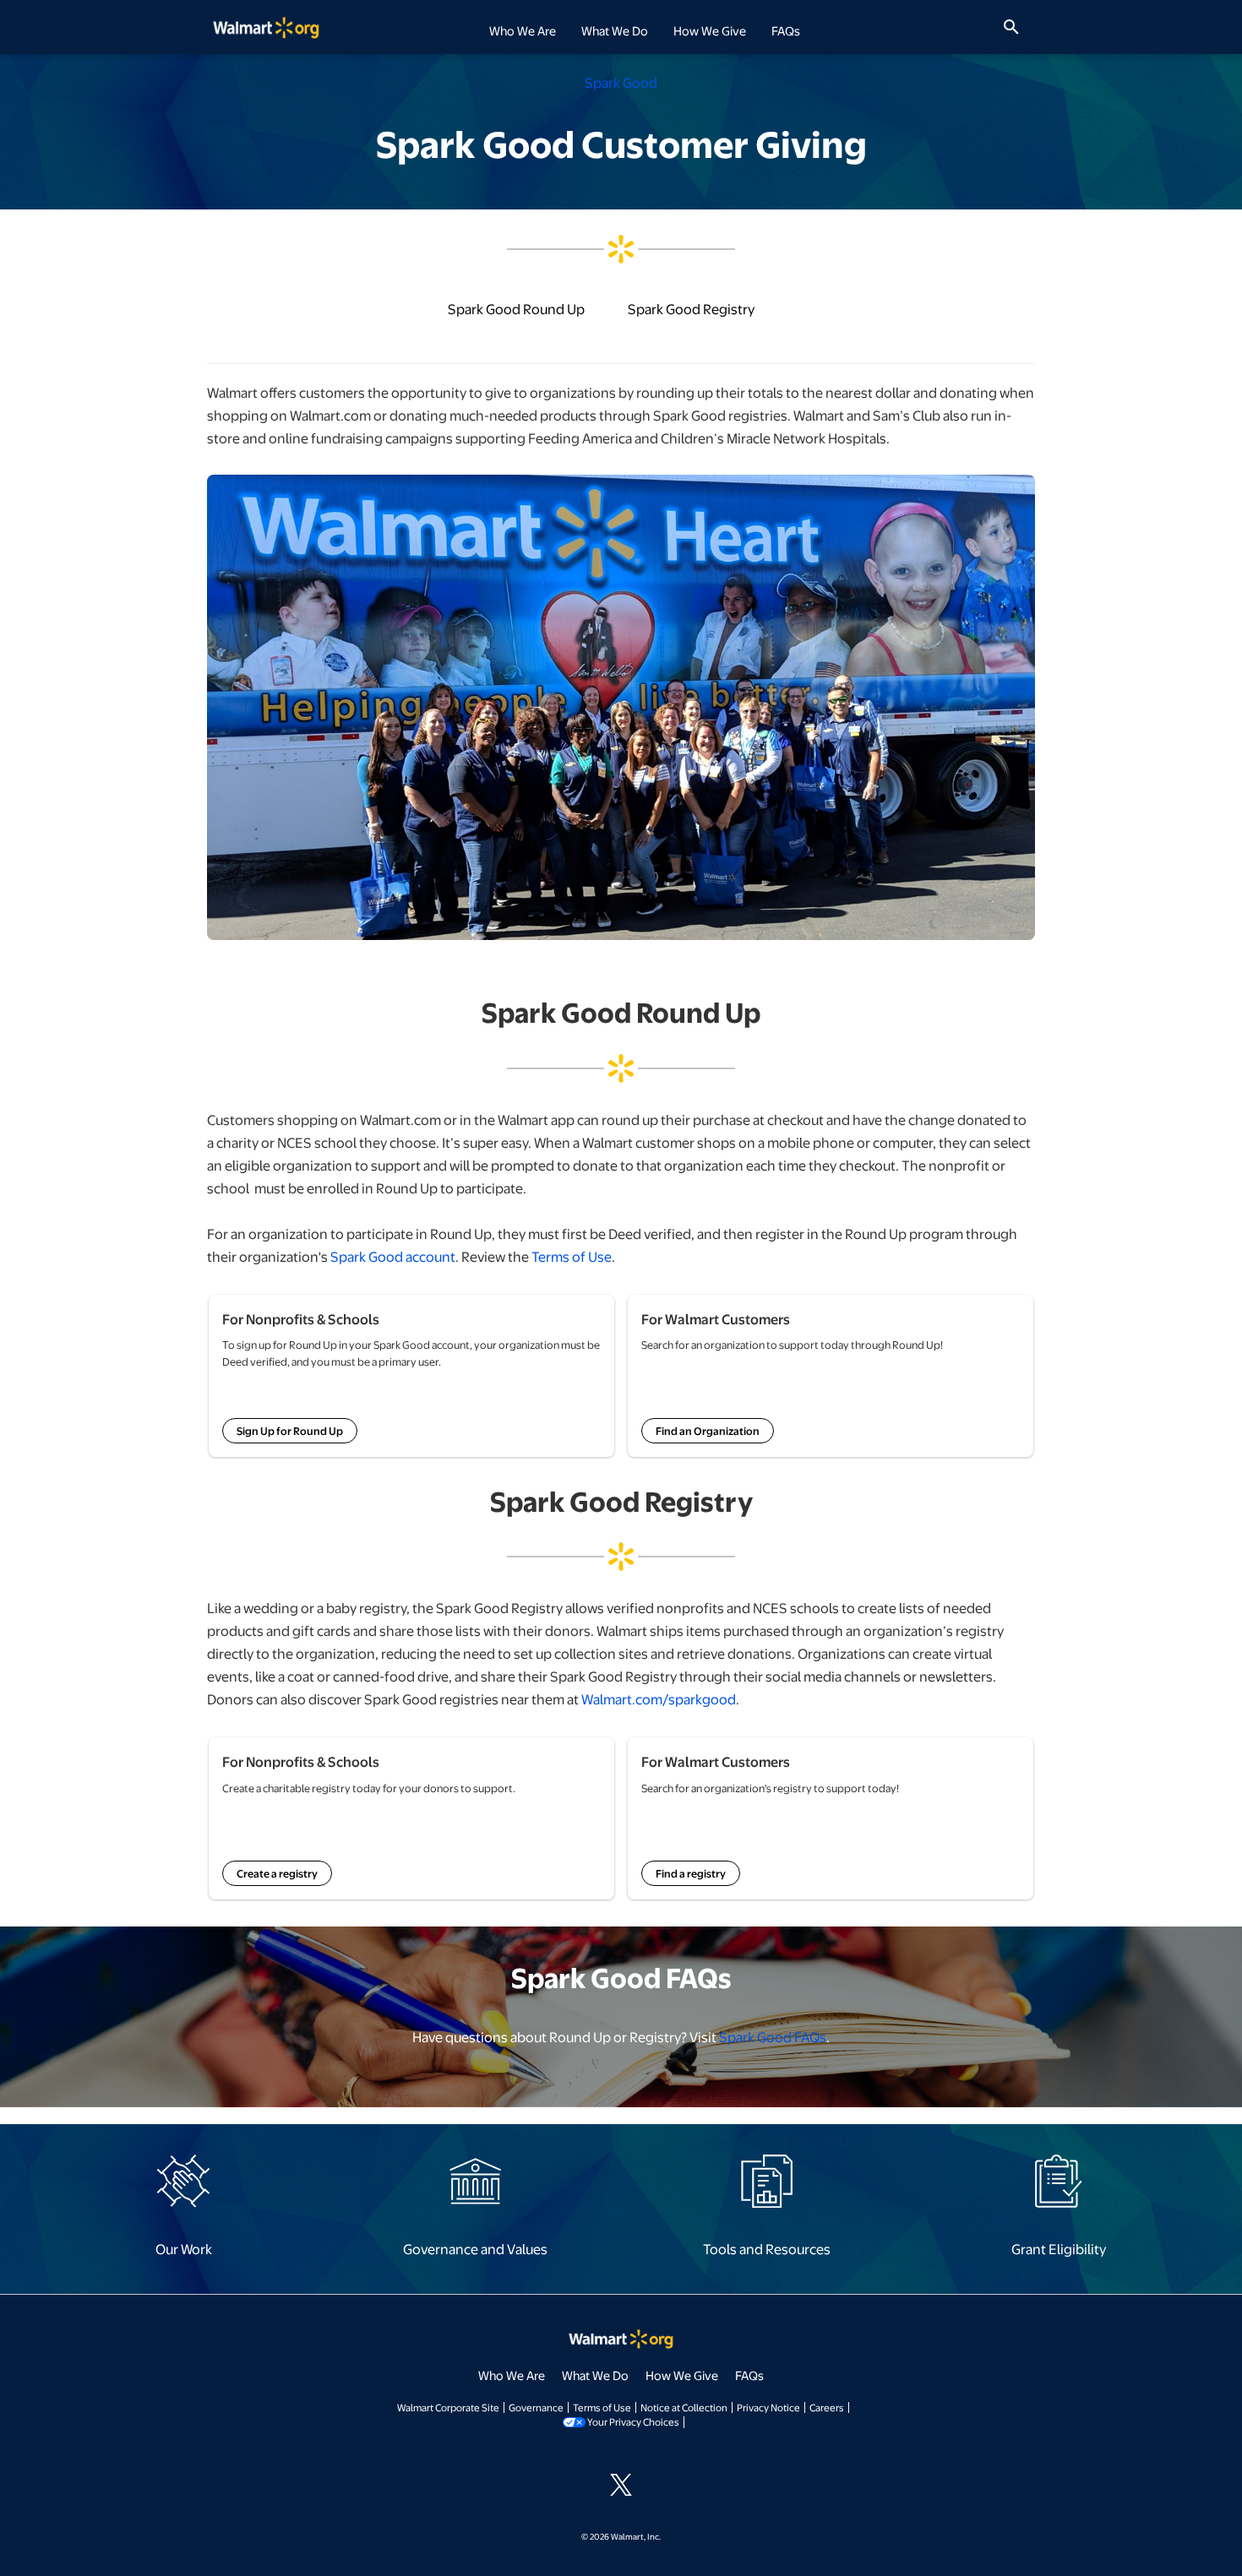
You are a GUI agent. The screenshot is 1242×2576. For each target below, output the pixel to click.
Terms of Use (572, 1256)
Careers (827, 2407)
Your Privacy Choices (633, 2421)
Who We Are (512, 2375)
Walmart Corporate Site (448, 2407)
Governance (536, 2407)
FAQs (786, 30)
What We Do (595, 2375)
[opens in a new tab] (183, 2180)
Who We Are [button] (523, 30)
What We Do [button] (615, 30)
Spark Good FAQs (773, 2037)
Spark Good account (393, 1256)
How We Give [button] (710, 30)
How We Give (682, 2375)
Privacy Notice (768, 2407)
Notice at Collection (684, 2407)
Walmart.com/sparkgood (659, 1699)
